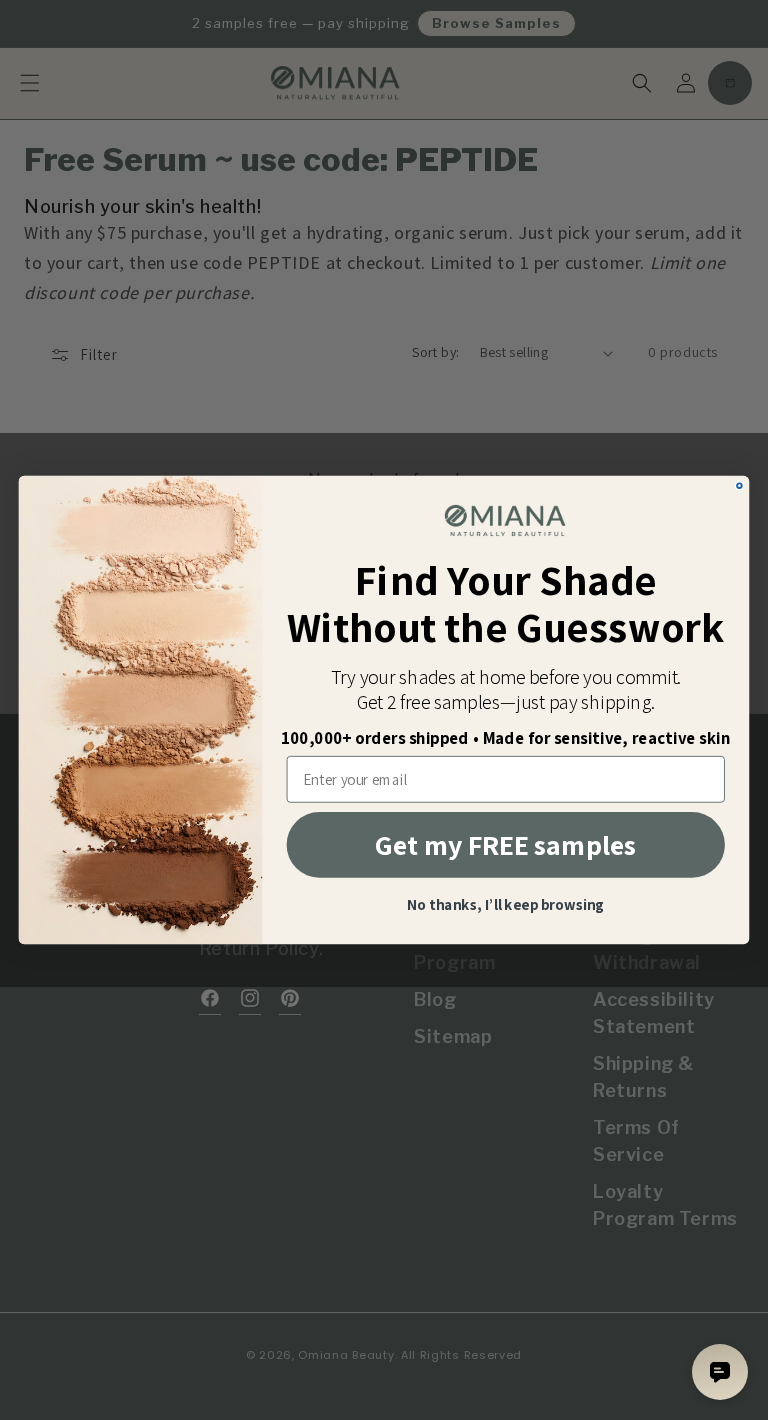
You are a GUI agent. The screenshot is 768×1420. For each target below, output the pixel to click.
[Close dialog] (739, 485)
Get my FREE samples (505, 844)
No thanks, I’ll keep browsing (506, 906)
